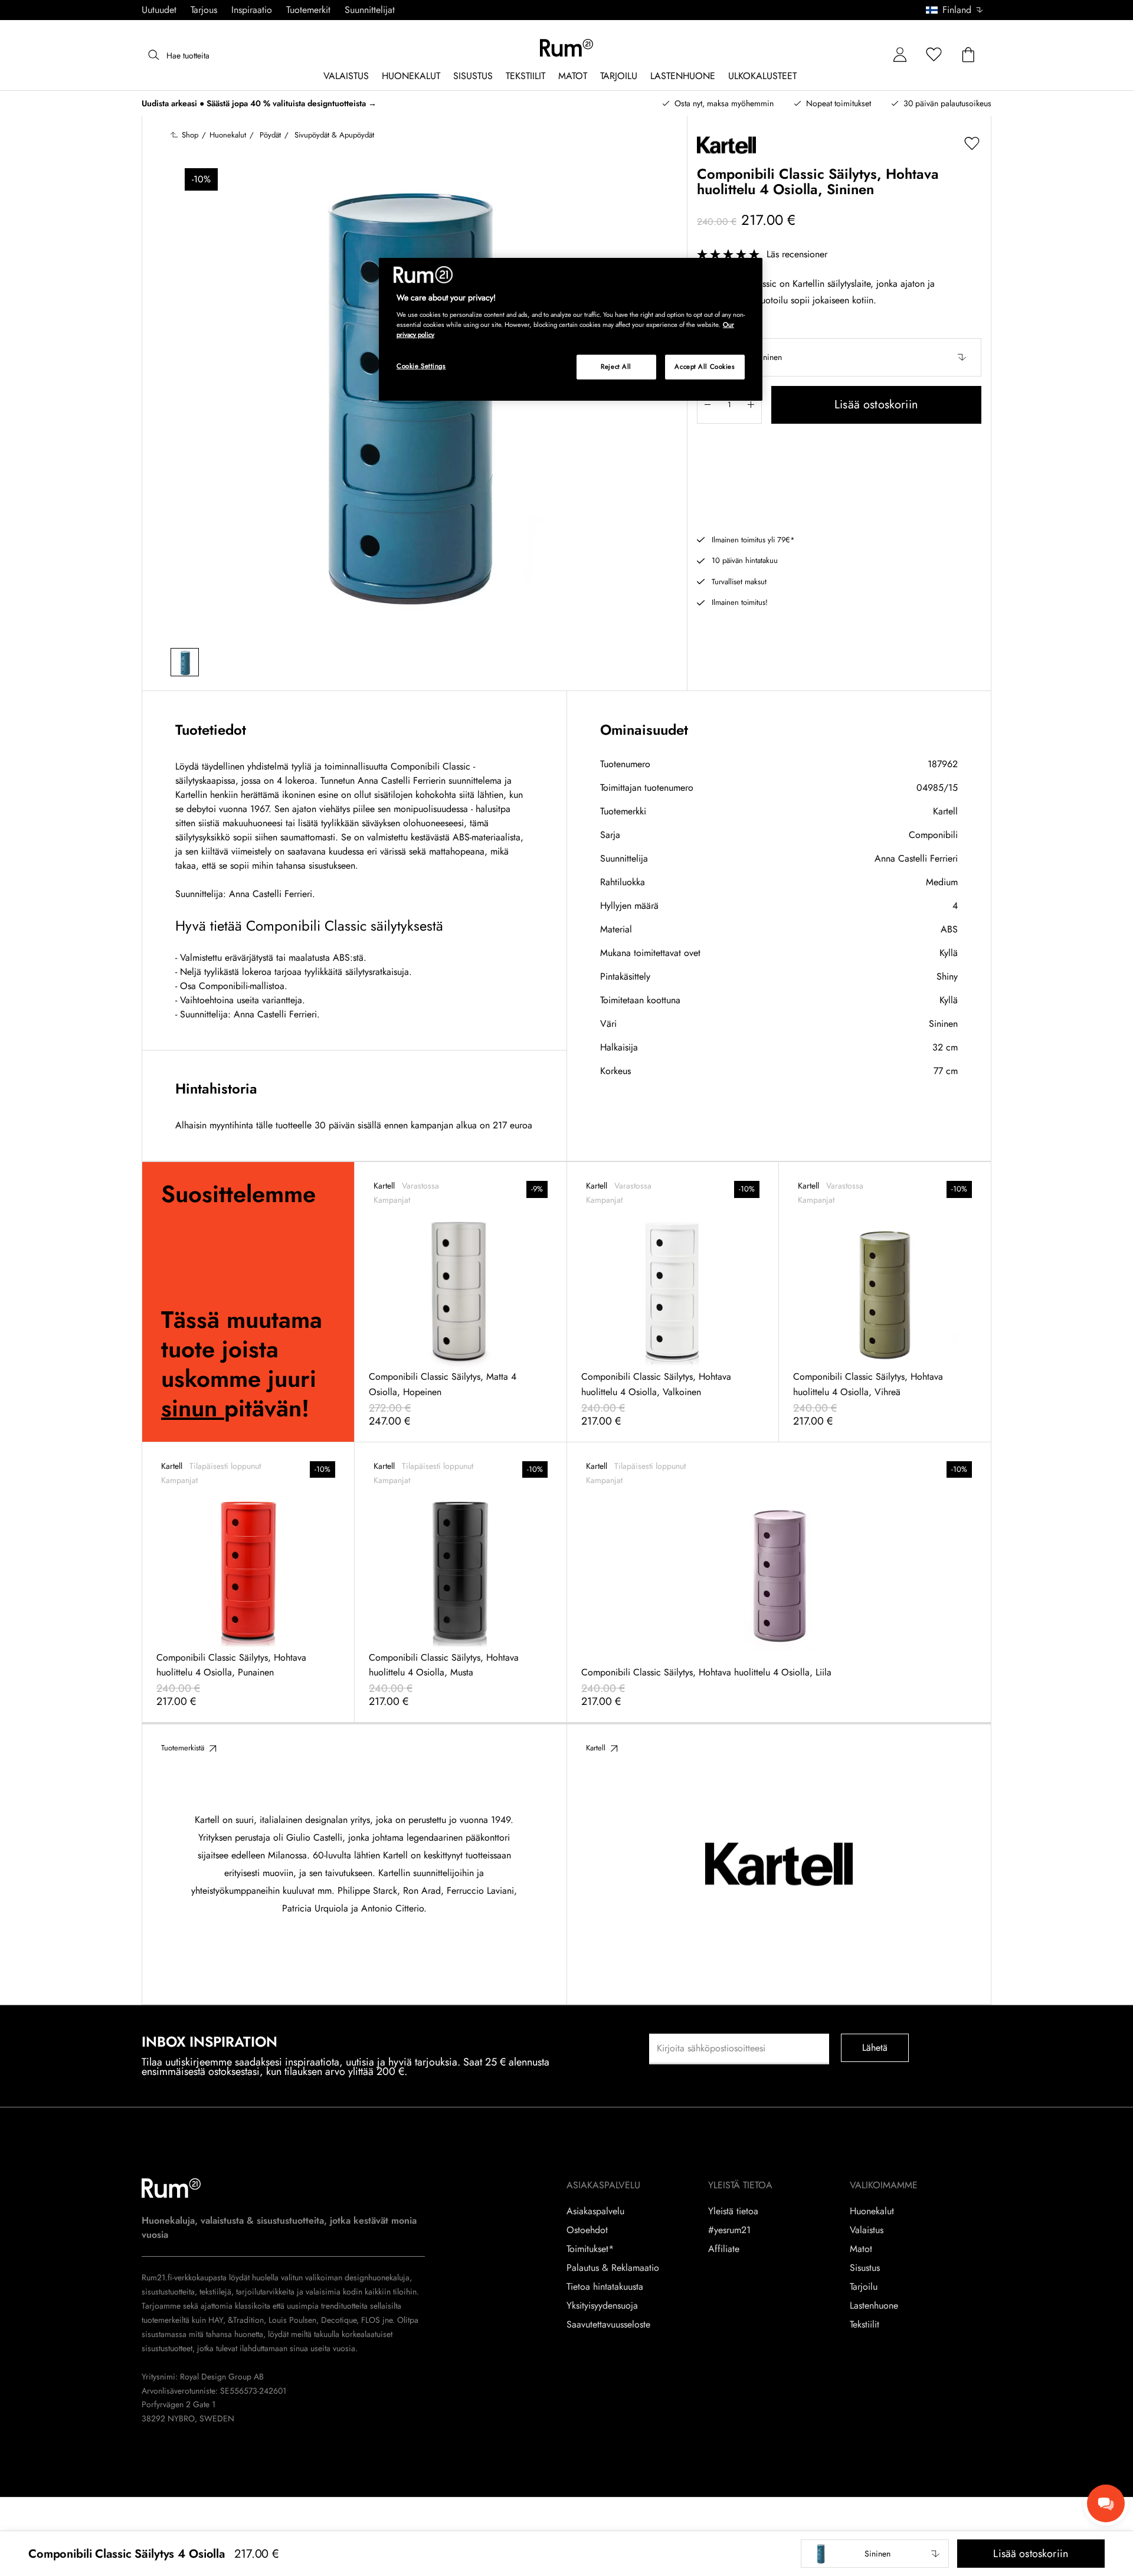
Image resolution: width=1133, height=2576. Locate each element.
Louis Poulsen (292, 2320)
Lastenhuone (874, 2306)
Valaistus (867, 2230)
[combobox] (955, 10)
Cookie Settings (421, 366)
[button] (959, 10)
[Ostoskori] (968, 55)
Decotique (339, 2320)
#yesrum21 (729, 2230)
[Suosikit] (934, 55)
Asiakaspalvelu (595, 2211)
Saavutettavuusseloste (608, 2325)
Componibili (933, 835)
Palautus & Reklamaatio (613, 2268)
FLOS (369, 2320)
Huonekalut (872, 2211)
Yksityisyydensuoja (602, 2306)
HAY (216, 2320)
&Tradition (245, 2320)
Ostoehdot (587, 2230)
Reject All (616, 366)
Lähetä (875, 2048)
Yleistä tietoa (733, 2211)
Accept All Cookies (705, 366)
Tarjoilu (864, 2287)
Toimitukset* (590, 2249)
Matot (861, 2249)
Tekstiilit (865, 2325)
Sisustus (865, 2268)
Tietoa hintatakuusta (605, 2287)
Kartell (945, 811)
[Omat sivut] (900, 55)
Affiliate (724, 2249)
